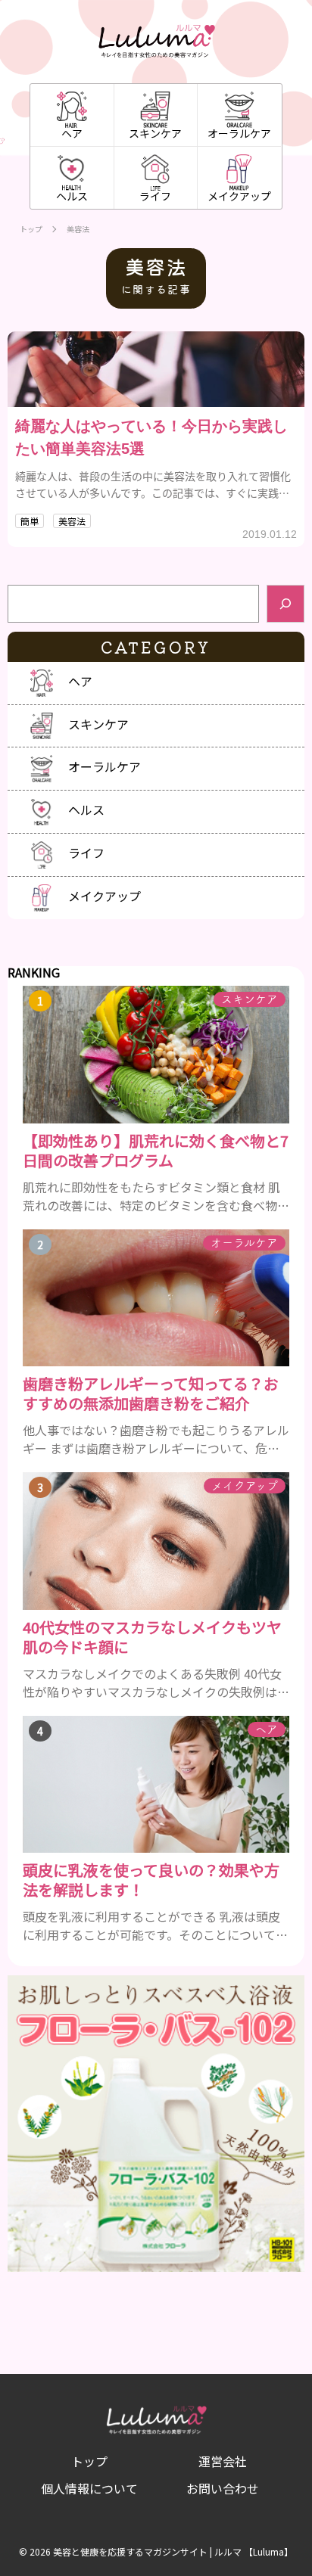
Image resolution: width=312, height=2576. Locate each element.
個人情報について (89, 2488)
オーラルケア (239, 133)
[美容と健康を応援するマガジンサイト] (156, 42)
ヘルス (72, 196)
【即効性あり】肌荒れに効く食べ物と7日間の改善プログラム (156, 1151)
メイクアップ (239, 196)
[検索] (285, 604)
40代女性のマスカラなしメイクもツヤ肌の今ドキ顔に (152, 1637)
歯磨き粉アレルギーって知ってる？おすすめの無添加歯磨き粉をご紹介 (151, 1394)
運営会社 (223, 2461)
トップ (31, 229)
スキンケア (155, 133)
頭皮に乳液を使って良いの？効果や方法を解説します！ (151, 1880)
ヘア (72, 133)
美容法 (72, 521)
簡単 (30, 521)
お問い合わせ (223, 2488)
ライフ (155, 196)
